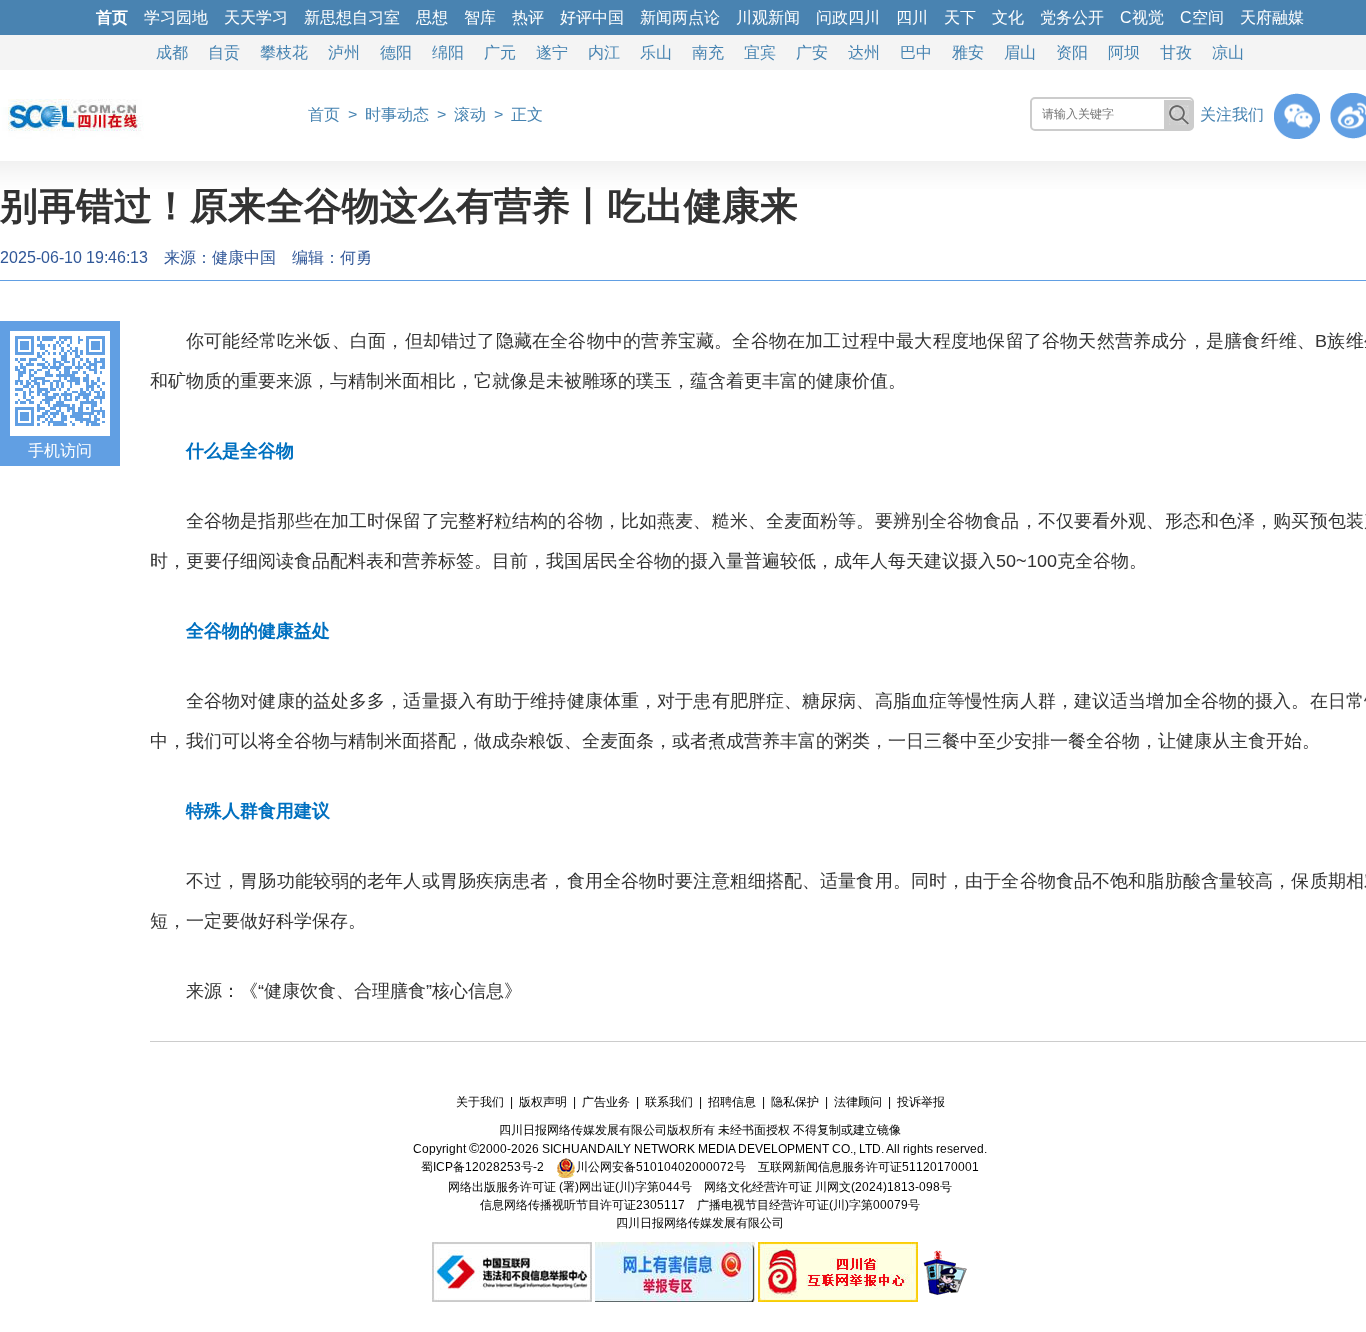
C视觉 (1142, 17)
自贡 (224, 52)
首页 (324, 114)
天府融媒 (1272, 17)
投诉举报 (921, 1102)
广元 (500, 52)
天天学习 (256, 17)
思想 (432, 17)
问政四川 (848, 17)
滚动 (470, 114)
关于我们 (480, 1102)
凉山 (1228, 52)
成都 (172, 52)
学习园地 (176, 17)
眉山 (1020, 52)
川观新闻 (768, 17)
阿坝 (1124, 52)
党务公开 (1072, 17)
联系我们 (669, 1102)
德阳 (396, 52)
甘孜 (1176, 52)
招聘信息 (732, 1102)
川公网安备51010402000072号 (661, 1167)
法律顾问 (858, 1102)
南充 (708, 52)
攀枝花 (284, 52)
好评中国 (592, 17)
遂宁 (552, 52)
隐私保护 (795, 1102)
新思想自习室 (352, 17)
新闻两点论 (680, 17)
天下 (960, 17)
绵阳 (448, 52)
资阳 (1072, 52)
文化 (1008, 17)
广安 (812, 52)
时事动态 (397, 114)
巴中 (916, 52)
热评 (528, 17)
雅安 (968, 52)
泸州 (344, 52)
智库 (480, 17)
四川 (912, 17)
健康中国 (244, 257)
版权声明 (543, 1102)
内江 (604, 52)
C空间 (1202, 17)
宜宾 (760, 52)
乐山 (656, 52)
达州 (864, 52)
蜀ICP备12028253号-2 (482, 1167)
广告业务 (606, 1102)
